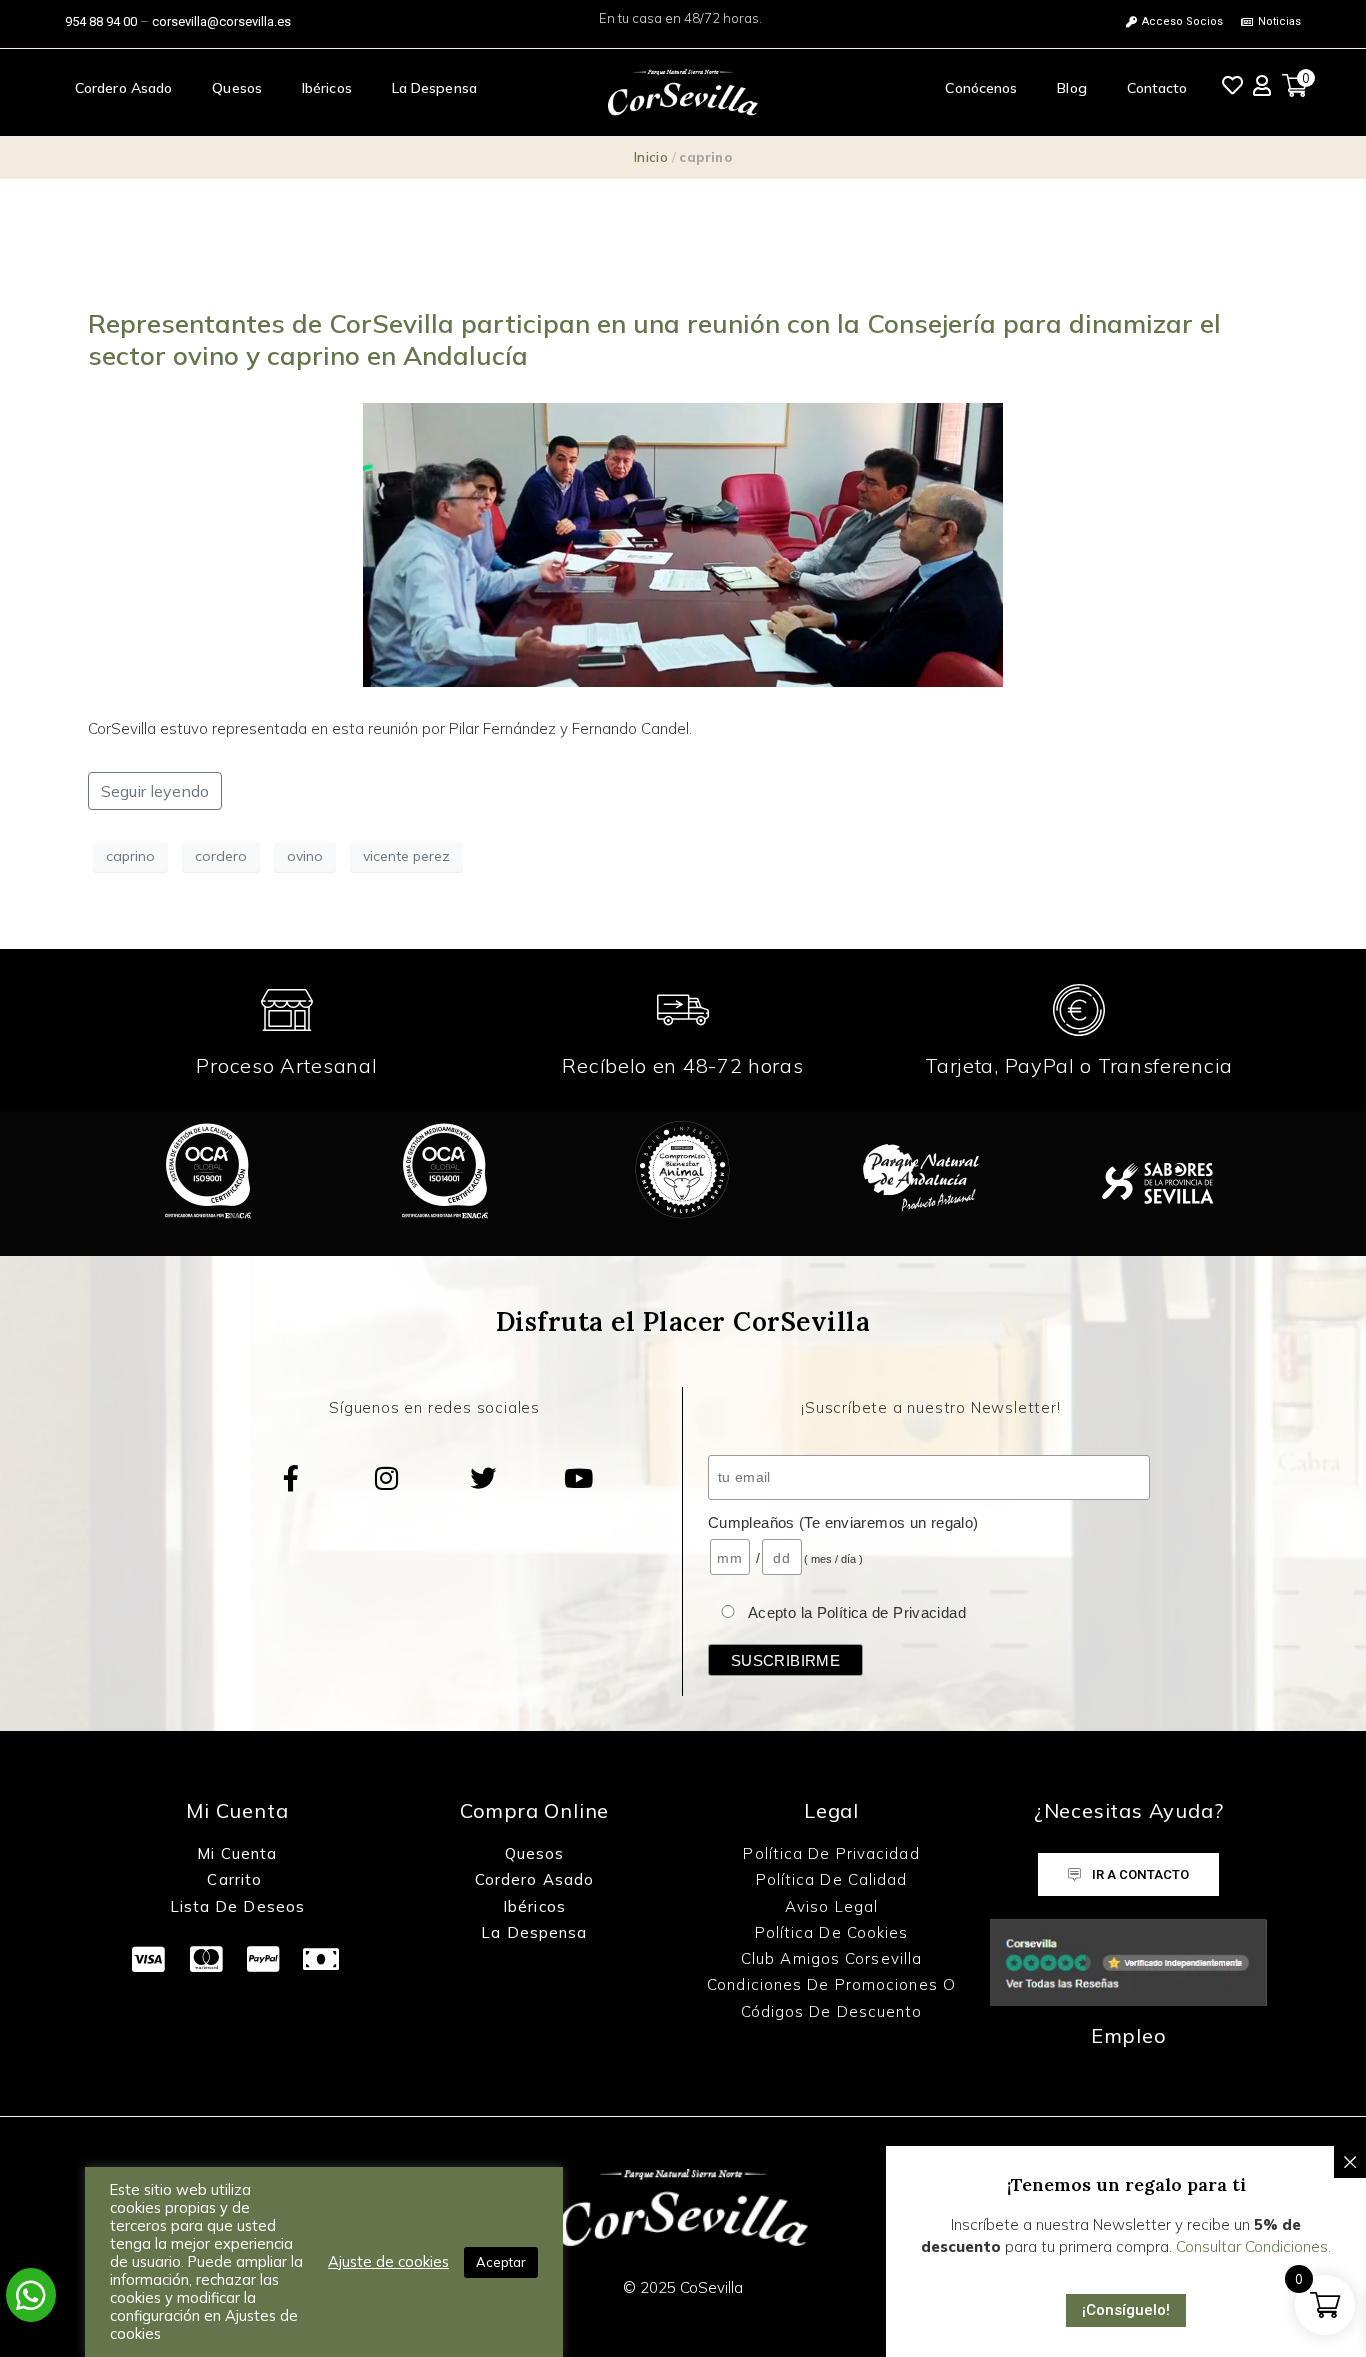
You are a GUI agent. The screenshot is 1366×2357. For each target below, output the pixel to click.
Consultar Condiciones (1252, 2246)
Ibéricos (327, 88)
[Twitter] (483, 1478)
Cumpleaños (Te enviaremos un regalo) (843, 1522)
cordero (221, 856)
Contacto (1157, 88)
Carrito (237, 1879)
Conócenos (981, 88)
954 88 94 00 (101, 21)
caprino (130, 856)
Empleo (1129, 2035)
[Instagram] (387, 1478)
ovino (305, 856)
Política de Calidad (832, 1879)
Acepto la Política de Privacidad (857, 1612)
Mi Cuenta (237, 1853)
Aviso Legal (831, 1906)
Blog (1071, 88)
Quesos (237, 88)
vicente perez (406, 856)
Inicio (651, 157)
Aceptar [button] (501, 2262)
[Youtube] (579, 1478)
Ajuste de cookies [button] (388, 2262)
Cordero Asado (123, 88)
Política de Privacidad (831, 1853)
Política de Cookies (832, 1932)
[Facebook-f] (291, 1478)
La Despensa (434, 88)
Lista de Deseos (238, 1906)
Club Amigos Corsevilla (831, 1958)
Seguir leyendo (155, 791)
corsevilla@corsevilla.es (221, 21)
